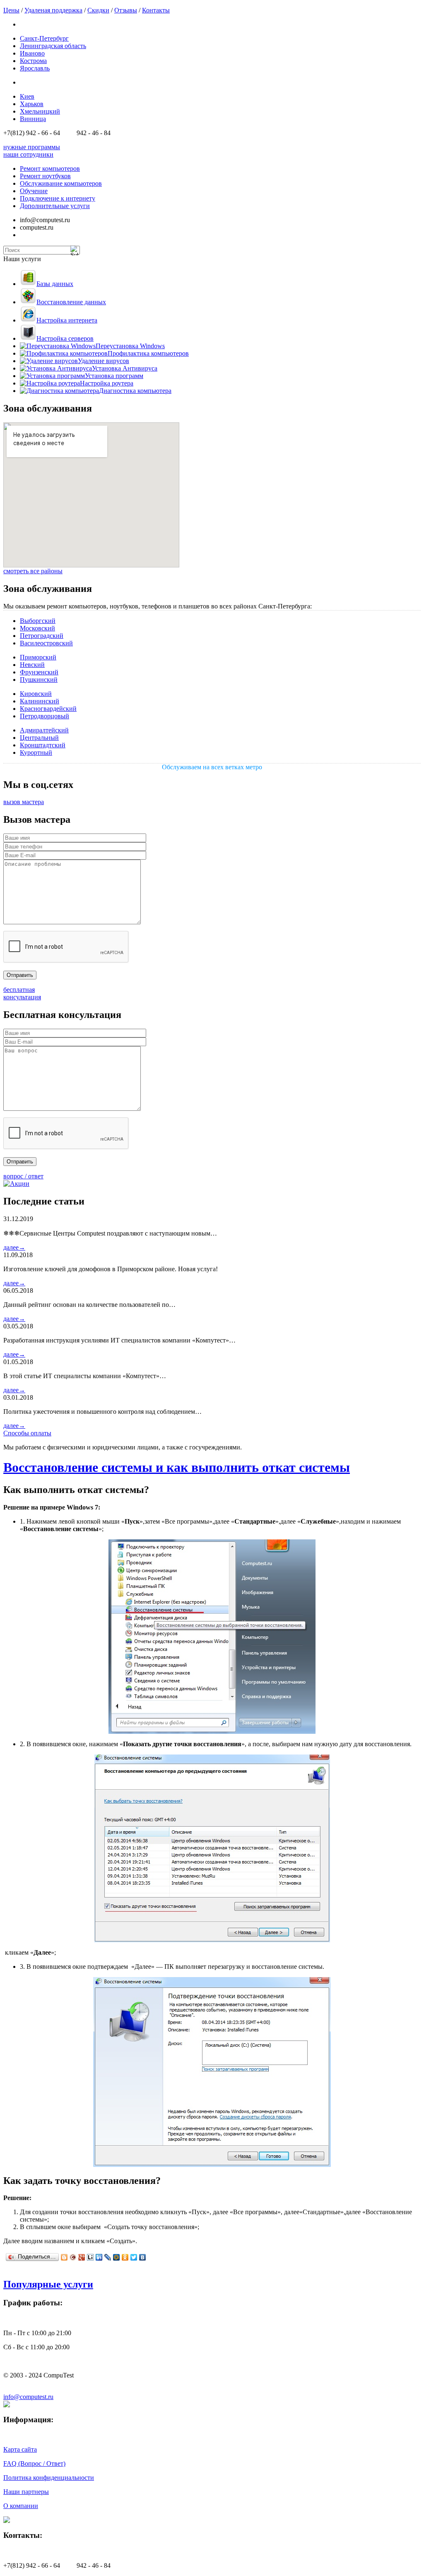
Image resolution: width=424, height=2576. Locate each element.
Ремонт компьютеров (50, 168)
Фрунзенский (39, 672)
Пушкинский (39, 680)
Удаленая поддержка (53, 10)
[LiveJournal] (108, 2257)
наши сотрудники (28, 154)
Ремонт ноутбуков (45, 176)
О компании (21, 2506)
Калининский (40, 701)
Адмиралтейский (44, 730)
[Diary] (73, 2257)
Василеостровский (46, 643)
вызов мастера (24, 802)
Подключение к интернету (58, 198)
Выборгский (38, 621)
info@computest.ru (28, 2397)
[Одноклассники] (125, 2257)
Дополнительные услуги (55, 206)
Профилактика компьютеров (148, 353)
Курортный (36, 752)
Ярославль (35, 68)
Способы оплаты (27, 1433)
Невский (32, 665)
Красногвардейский (48, 709)
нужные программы (32, 147)
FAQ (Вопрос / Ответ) (34, 2463)
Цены (11, 10)
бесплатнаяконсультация (22, 993)
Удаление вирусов (104, 361)
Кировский (36, 694)
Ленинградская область (53, 46)
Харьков (32, 104)
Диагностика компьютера (135, 391)
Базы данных (55, 284)
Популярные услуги (48, 2284)
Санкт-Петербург (44, 38)
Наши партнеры (26, 2492)
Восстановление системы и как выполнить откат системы (177, 1467)
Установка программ (114, 376)
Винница (33, 119)
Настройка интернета (67, 320)
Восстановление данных (71, 302)
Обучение (34, 191)
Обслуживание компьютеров (61, 183)
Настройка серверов (65, 338)
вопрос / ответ (23, 1176)
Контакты (156, 10)
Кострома (33, 61)
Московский (37, 628)
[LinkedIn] (99, 2257)
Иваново (32, 53)
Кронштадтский (43, 745)
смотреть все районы (33, 571)
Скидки (98, 10)
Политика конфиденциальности (49, 2478)
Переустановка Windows (130, 346)
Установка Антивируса (125, 368)
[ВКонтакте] (143, 2257)
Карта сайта (20, 2449)
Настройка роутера (107, 383)
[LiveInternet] (90, 2257)
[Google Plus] (82, 2257)
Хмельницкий (40, 111)
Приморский (38, 657)
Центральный (39, 738)
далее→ (14, 1247)
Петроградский (42, 636)
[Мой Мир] (117, 2257)
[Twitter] (134, 2257)
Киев (27, 96)
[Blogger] (64, 2257)
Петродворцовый (45, 716)
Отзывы (126, 10)
